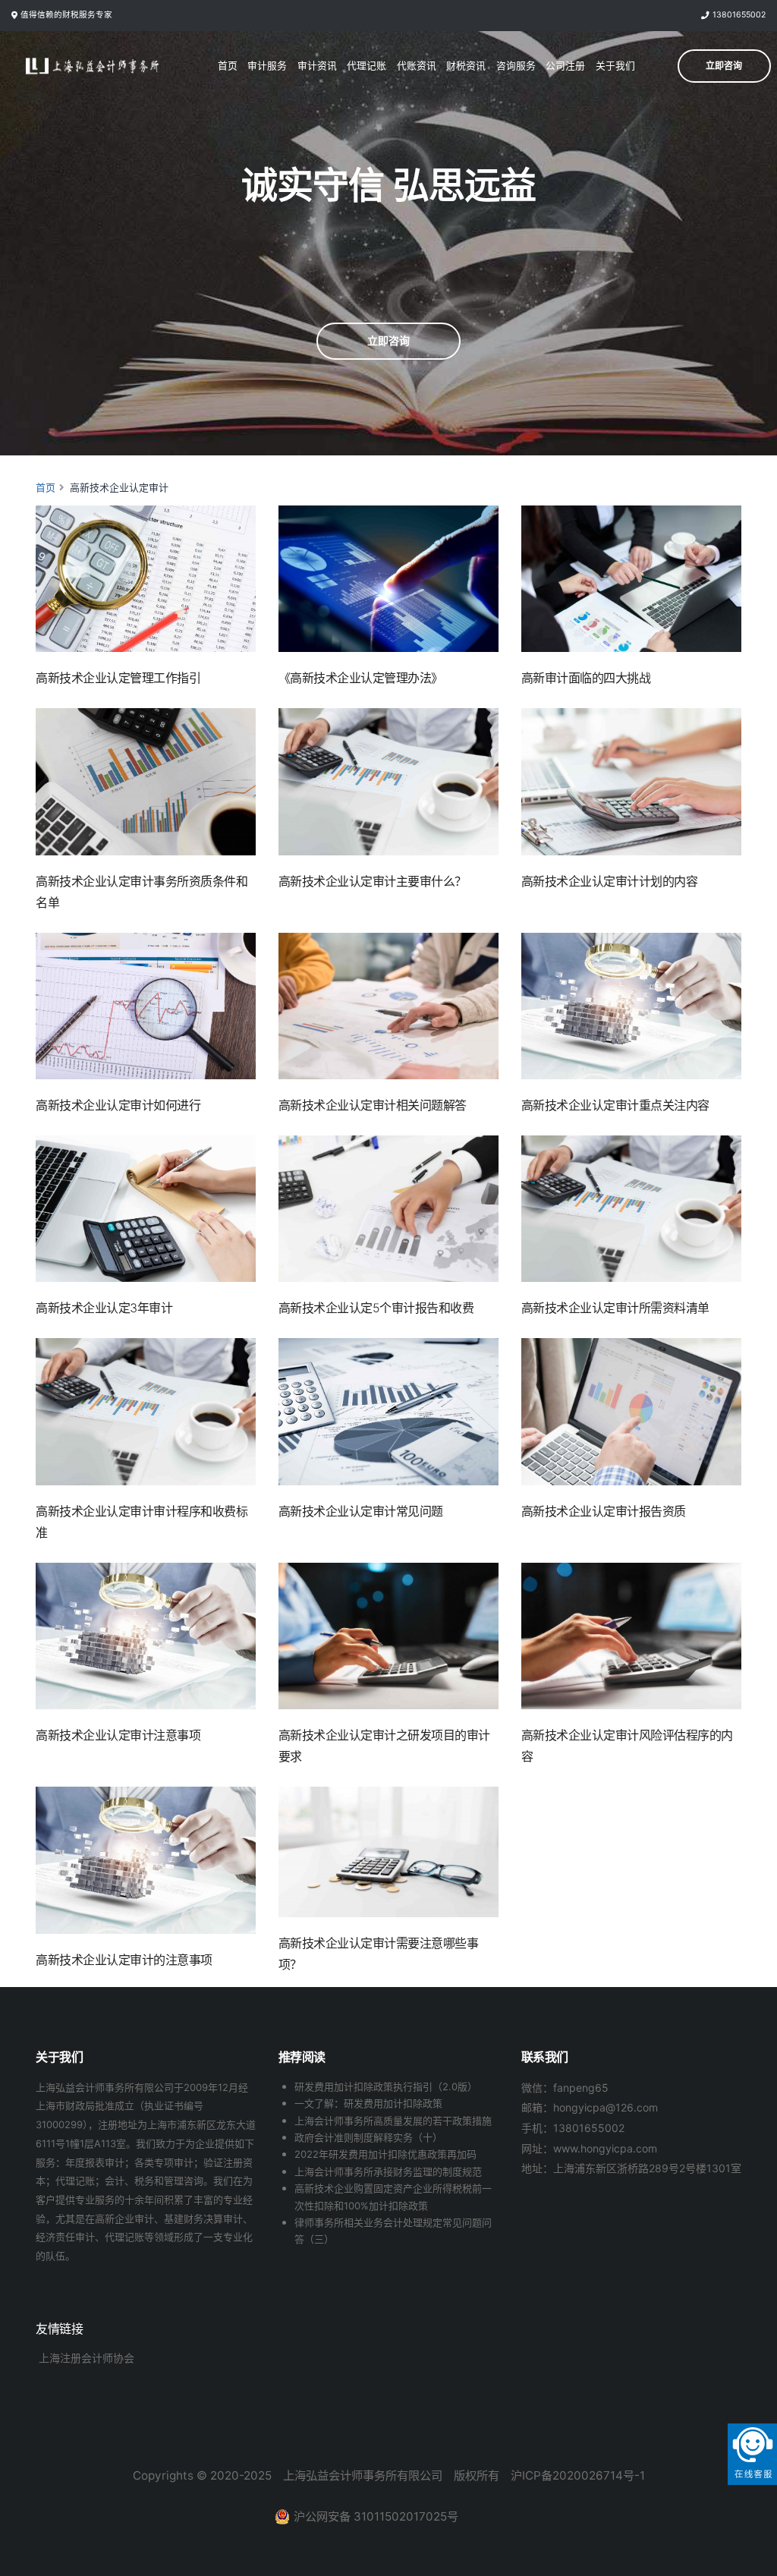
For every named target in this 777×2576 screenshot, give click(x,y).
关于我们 (615, 66)
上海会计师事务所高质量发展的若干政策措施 (393, 2121)
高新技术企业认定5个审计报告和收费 (376, 1308)
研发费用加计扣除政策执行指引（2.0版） (386, 2086)
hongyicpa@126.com (606, 2107)
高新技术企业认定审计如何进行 (118, 1105)
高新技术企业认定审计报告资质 (604, 1511)
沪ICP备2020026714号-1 (578, 2475)
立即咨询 (388, 341)
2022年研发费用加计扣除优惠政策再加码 (385, 2154)
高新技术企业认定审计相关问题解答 (373, 1105)
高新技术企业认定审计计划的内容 (610, 881)
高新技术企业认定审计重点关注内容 (615, 1105)
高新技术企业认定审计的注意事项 (124, 1960)
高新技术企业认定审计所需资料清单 (615, 1308)
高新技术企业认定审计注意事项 (118, 1735)
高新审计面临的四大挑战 (586, 678)
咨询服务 (516, 66)
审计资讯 (317, 66)
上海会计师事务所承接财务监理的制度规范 (388, 2171)
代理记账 (366, 66)
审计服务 (267, 66)
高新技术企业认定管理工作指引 (118, 678)
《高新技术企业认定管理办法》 (361, 678)
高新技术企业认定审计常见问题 (361, 1511)
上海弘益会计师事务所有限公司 (363, 2475)
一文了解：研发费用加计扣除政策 (368, 2103)
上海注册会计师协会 (87, 2358)
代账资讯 (417, 66)
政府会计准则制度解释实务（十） (368, 2137)
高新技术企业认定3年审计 (104, 1308)
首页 (228, 66)
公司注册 (565, 66)
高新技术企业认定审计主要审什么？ (373, 881)
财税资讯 (466, 66)
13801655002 (739, 15)
